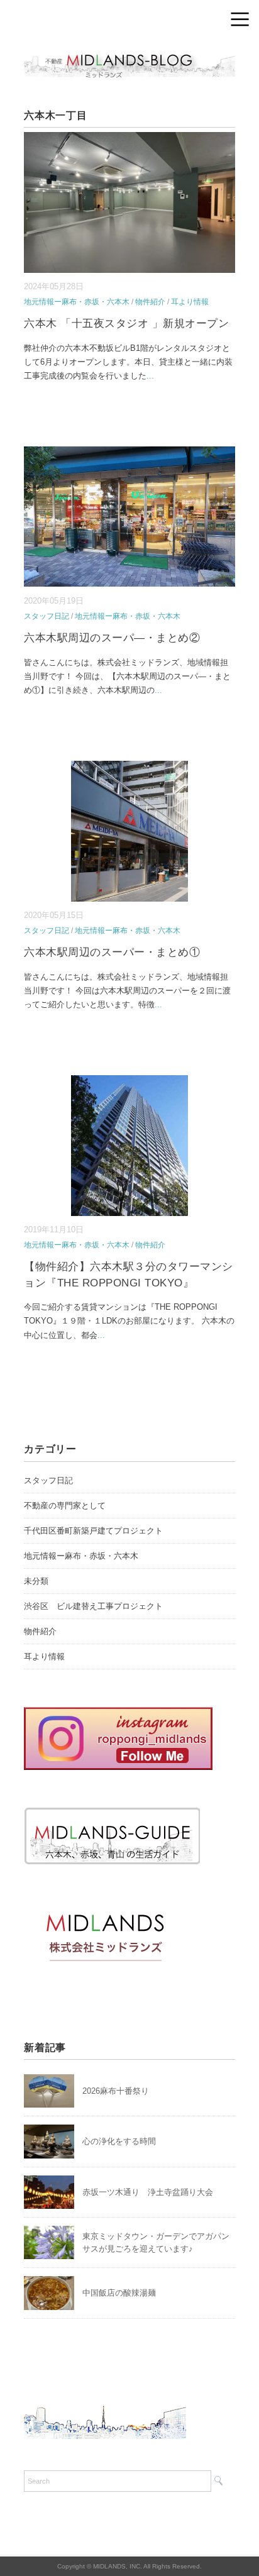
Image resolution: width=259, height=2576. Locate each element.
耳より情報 (190, 302)
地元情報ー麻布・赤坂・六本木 (77, 302)
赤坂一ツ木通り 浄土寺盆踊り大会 (148, 2192)
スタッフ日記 (47, 616)
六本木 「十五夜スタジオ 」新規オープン (126, 323)
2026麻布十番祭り (120, 2091)
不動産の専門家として (65, 1506)
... (150, 376)
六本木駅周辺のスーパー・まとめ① (112, 952)
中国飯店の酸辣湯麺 (119, 2293)
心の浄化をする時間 (119, 2141)
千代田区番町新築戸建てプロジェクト (93, 1531)
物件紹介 (150, 302)
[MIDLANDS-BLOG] (129, 53)
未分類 (36, 1581)
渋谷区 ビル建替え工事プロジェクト (93, 1606)
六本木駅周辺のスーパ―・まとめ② (112, 638)
